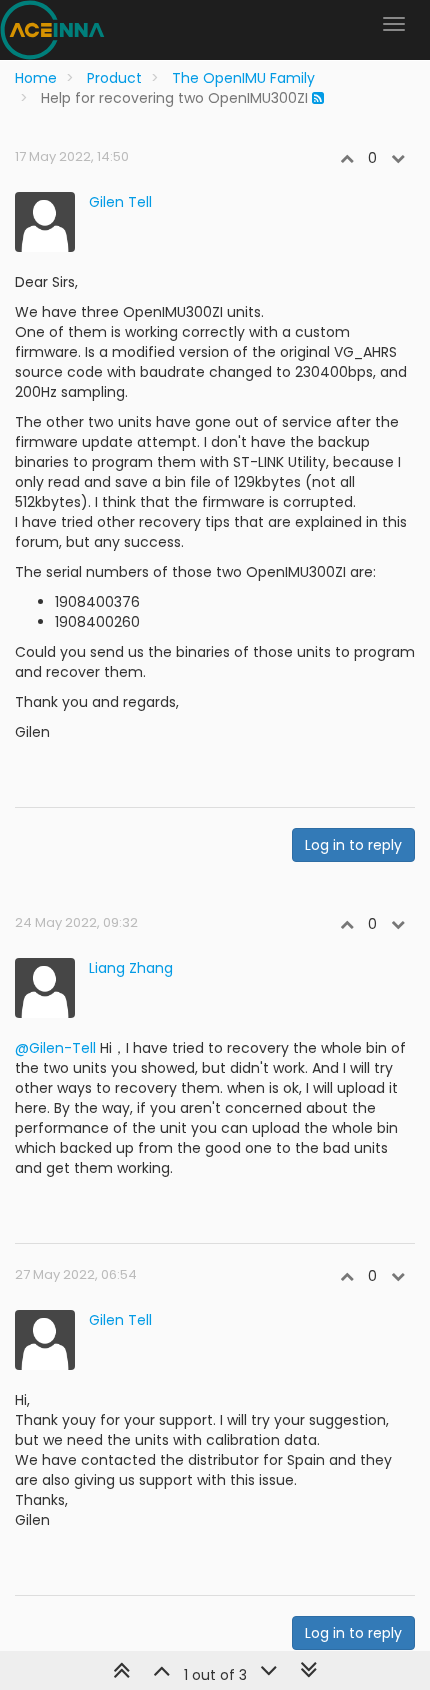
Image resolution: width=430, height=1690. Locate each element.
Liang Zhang (131, 968)
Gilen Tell (120, 202)
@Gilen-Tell (55, 1048)
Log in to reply (353, 845)
